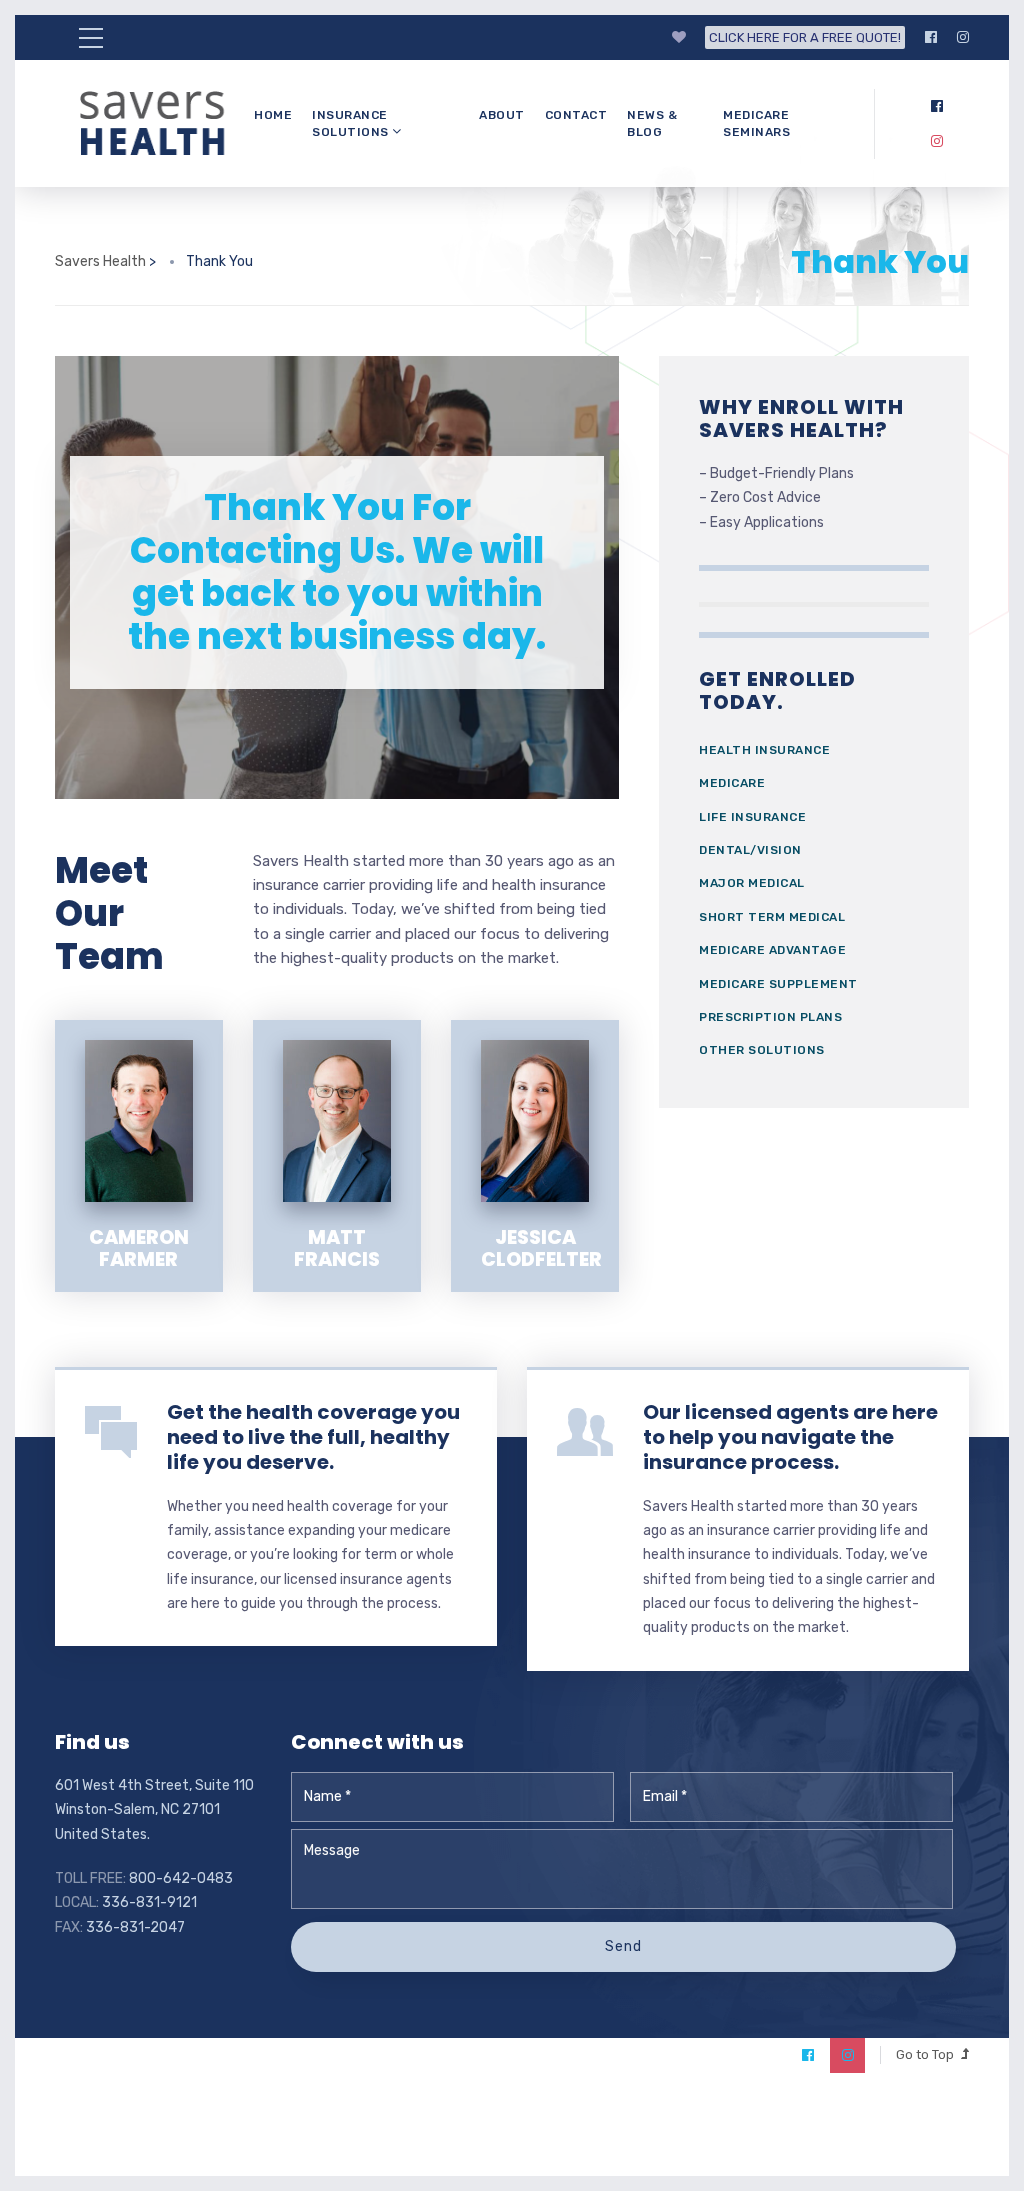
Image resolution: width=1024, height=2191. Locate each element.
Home (273, 115)
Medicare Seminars (756, 123)
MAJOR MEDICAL (752, 883)
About (502, 115)
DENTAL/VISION (750, 850)
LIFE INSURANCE (752, 817)
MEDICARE (732, 783)
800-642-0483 (181, 1878)
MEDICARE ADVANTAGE (772, 950)
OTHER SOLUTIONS (762, 1050)
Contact (576, 115)
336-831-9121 (149, 1902)
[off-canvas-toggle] (91, 38)
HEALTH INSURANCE (764, 750)
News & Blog (652, 123)
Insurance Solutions (352, 123)
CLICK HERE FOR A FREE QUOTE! (805, 37)
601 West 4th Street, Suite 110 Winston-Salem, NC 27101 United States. (154, 1810)
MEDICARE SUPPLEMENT (778, 984)
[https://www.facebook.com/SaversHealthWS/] (931, 37)
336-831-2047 (135, 1927)
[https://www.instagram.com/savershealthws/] (963, 37)
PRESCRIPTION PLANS (770, 1017)
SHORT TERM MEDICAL (772, 917)
